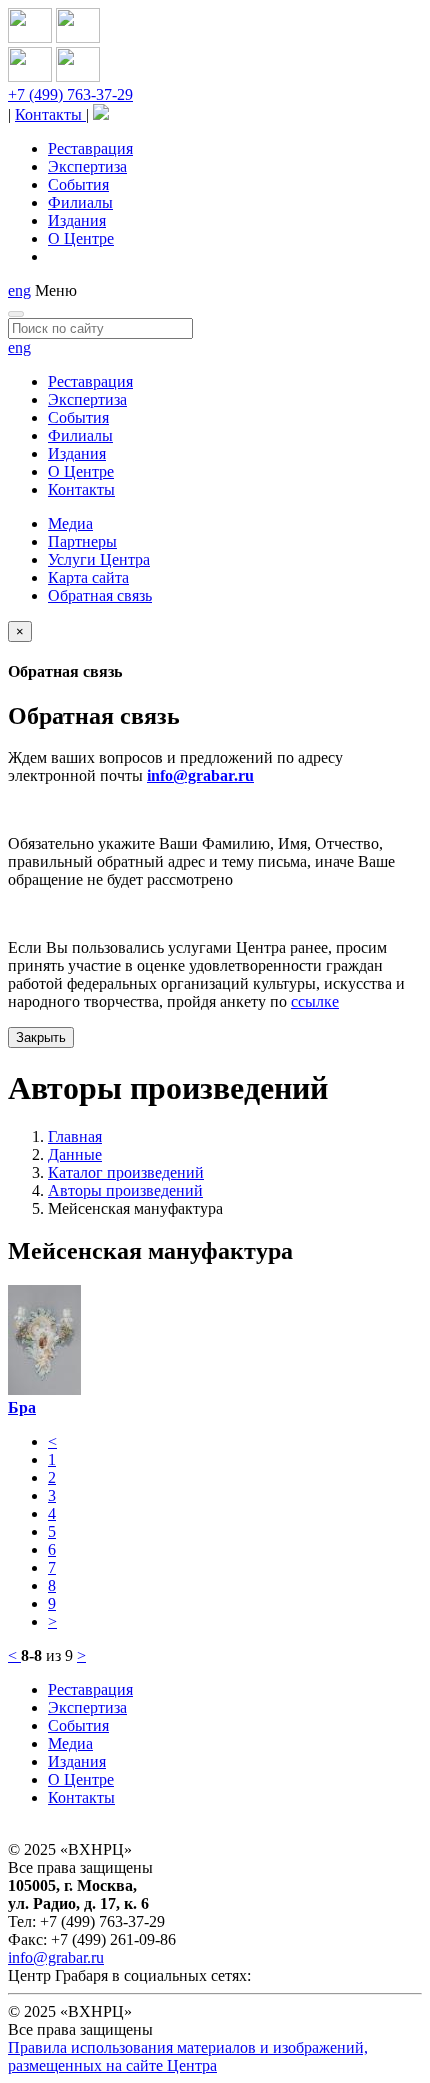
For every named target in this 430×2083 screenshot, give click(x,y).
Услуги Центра (99, 559)
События (78, 184)
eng (19, 290)
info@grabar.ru (200, 775)
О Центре (81, 238)
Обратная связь (100, 595)
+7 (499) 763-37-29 (70, 94)
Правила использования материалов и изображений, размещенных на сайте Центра (188, 2056)
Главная (75, 1136)
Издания (77, 220)
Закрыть (41, 1037)
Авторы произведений (125, 1190)
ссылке (315, 1001)
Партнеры (82, 541)
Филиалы (80, 202)
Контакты (50, 114)
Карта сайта (88, 577)
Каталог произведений (126, 1172)
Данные (75, 1154)
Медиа (70, 523)
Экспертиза (87, 166)
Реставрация (90, 148)
